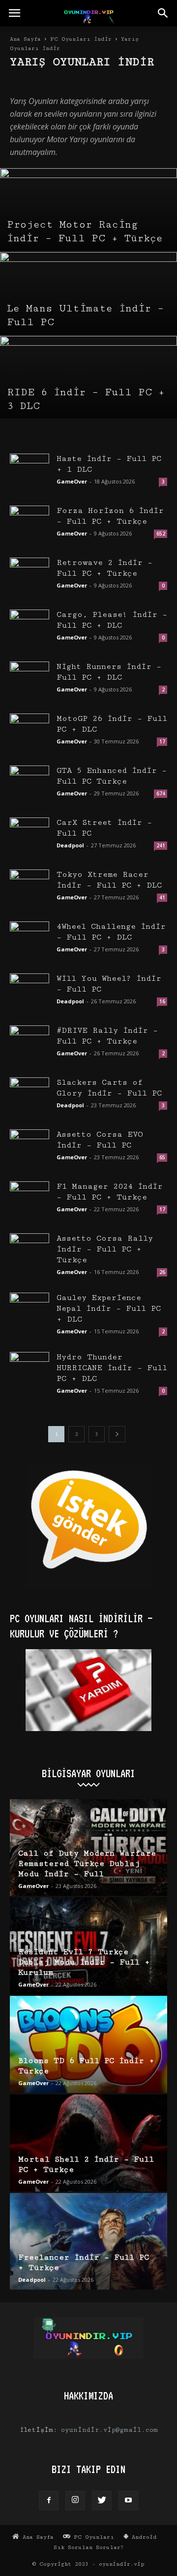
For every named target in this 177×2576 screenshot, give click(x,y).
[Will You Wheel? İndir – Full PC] (29, 993)
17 (162, 741)
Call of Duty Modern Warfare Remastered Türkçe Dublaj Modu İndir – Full (87, 1864)
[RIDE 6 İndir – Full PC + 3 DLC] (88, 390)
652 (161, 534)
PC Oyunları (92, 2537)
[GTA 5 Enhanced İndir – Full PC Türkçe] (29, 785)
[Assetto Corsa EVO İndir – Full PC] (29, 1149)
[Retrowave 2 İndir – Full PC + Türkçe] (29, 577)
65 (162, 1157)
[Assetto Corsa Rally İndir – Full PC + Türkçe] (29, 1253)
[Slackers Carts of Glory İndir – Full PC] (29, 1097)
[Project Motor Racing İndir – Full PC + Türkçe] (88, 223)
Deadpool (70, 845)
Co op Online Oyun (93, 82)
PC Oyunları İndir (81, 39)
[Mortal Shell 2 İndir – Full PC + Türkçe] (88, 2143)
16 (162, 1001)
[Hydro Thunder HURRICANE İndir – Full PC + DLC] (29, 1372)
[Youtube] (128, 2500)
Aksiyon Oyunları (36, 82)
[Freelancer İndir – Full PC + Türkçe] (88, 2242)
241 (161, 845)
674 (161, 793)
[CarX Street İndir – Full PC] (29, 837)
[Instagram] (75, 2500)
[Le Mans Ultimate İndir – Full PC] (88, 306)
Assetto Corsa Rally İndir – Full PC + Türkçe (105, 1249)
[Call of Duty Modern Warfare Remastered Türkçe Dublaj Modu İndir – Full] (88, 1848)
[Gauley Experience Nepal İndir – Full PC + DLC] (29, 1312)
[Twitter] (102, 2500)
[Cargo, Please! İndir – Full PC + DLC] (29, 629)
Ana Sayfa (25, 39)
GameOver (72, 481)
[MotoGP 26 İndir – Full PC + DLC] (29, 733)
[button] (163, 13)
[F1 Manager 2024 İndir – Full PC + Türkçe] (29, 1201)
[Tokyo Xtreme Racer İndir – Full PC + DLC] (29, 889)
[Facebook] (49, 2500)
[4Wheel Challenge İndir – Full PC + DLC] (29, 941)
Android (143, 2537)
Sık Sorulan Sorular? (89, 2547)
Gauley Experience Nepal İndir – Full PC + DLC (109, 1309)
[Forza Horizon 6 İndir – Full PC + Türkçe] (29, 525)
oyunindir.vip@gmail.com (109, 2430)
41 (162, 897)
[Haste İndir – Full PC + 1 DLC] (29, 473)
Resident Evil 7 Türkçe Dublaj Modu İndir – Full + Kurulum (84, 1962)
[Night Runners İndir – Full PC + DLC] (29, 681)
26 (162, 1272)
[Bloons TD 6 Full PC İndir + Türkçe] (88, 2044)
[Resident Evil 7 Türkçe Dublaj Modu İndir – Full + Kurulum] (88, 1946)
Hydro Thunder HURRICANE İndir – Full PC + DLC (112, 1368)
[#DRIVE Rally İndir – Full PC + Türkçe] (29, 1045)
